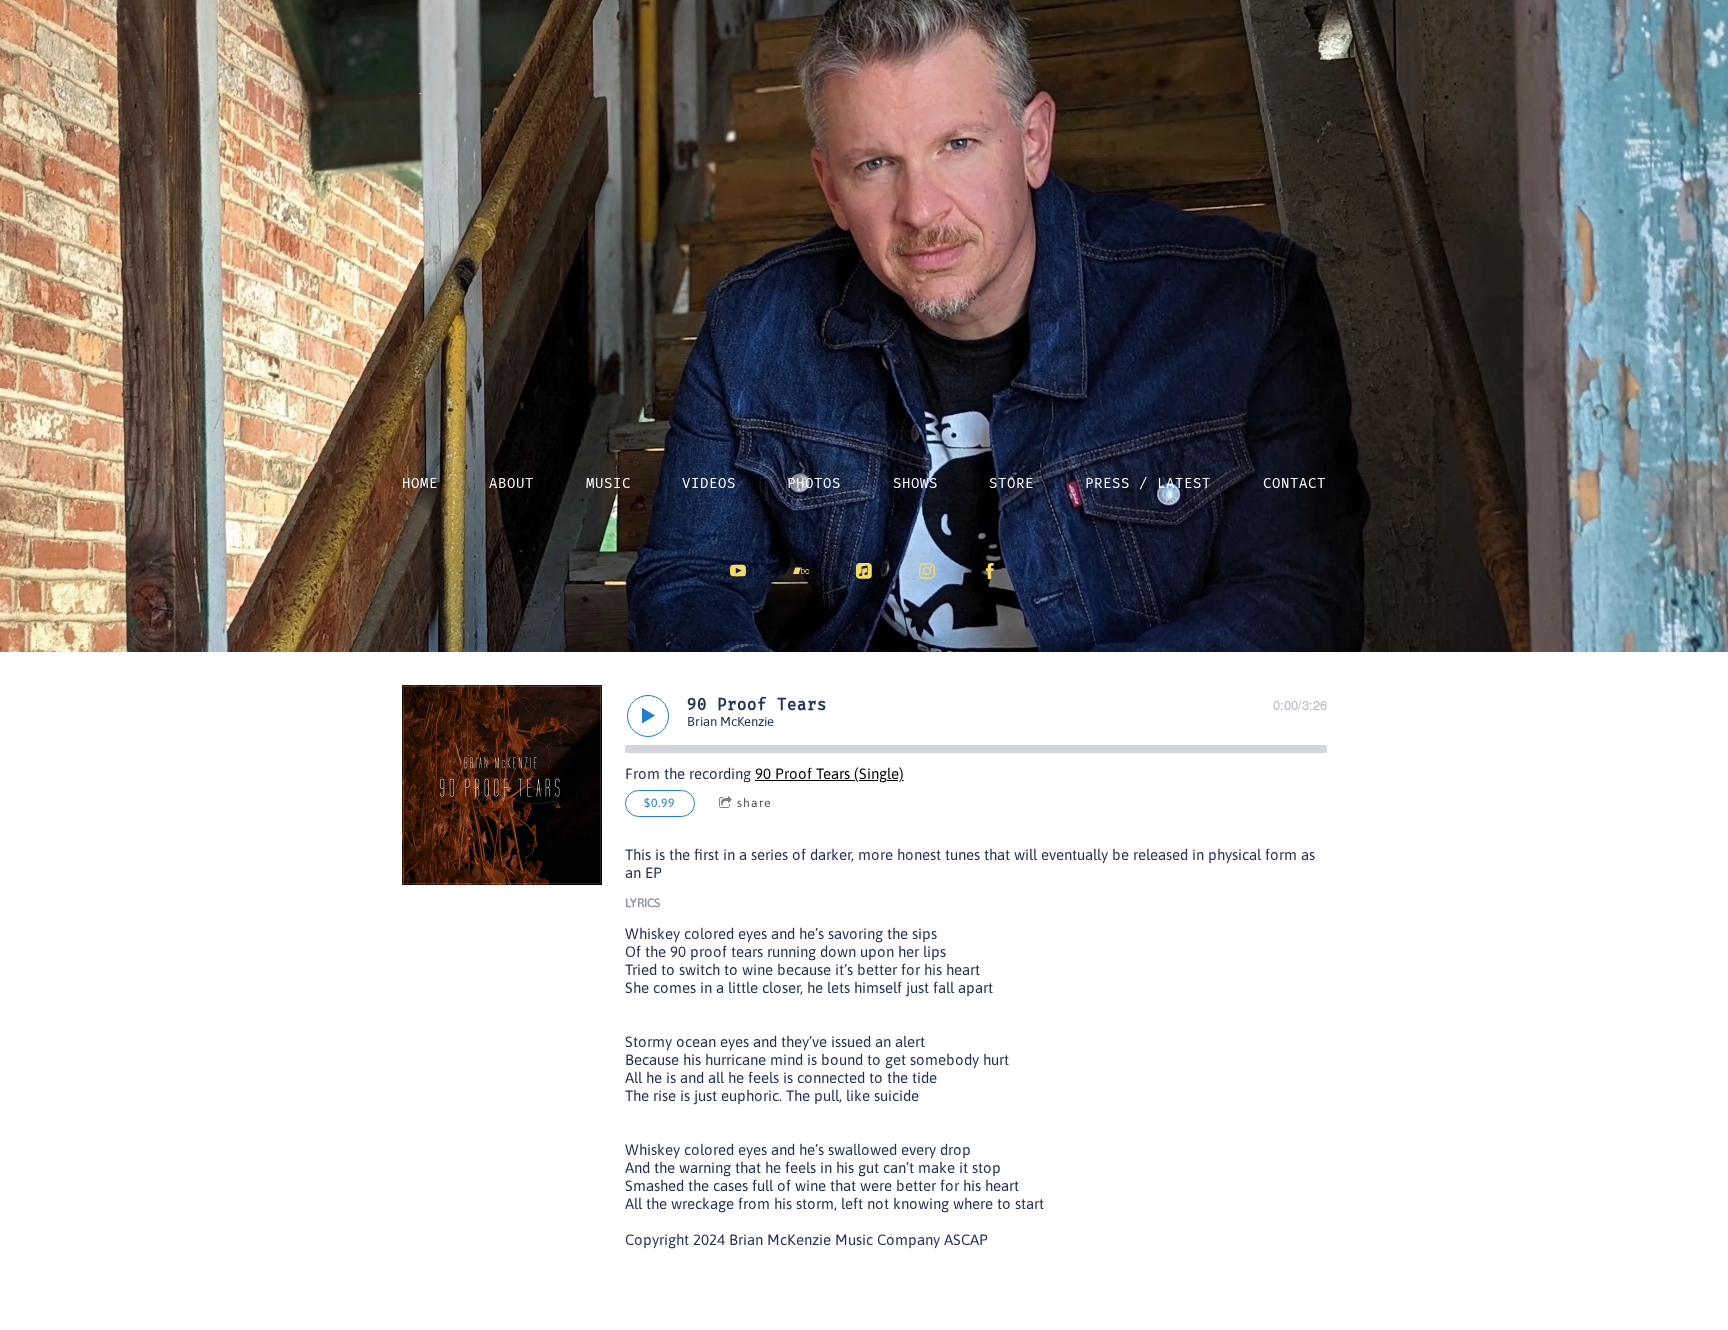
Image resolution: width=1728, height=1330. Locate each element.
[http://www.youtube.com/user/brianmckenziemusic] (738, 571)
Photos (814, 483)
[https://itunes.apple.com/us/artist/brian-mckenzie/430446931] (864, 571)
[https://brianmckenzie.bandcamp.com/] (801, 571)
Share (754, 803)
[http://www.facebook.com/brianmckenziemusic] (990, 571)
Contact (1294, 483)
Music (608, 483)
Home (420, 483)
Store (1011, 483)
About (511, 483)
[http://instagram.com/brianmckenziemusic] (927, 571)
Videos (709, 483)
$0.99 (659, 803)
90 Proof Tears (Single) (829, 773)
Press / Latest (1148, 483)
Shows (915, 483)
